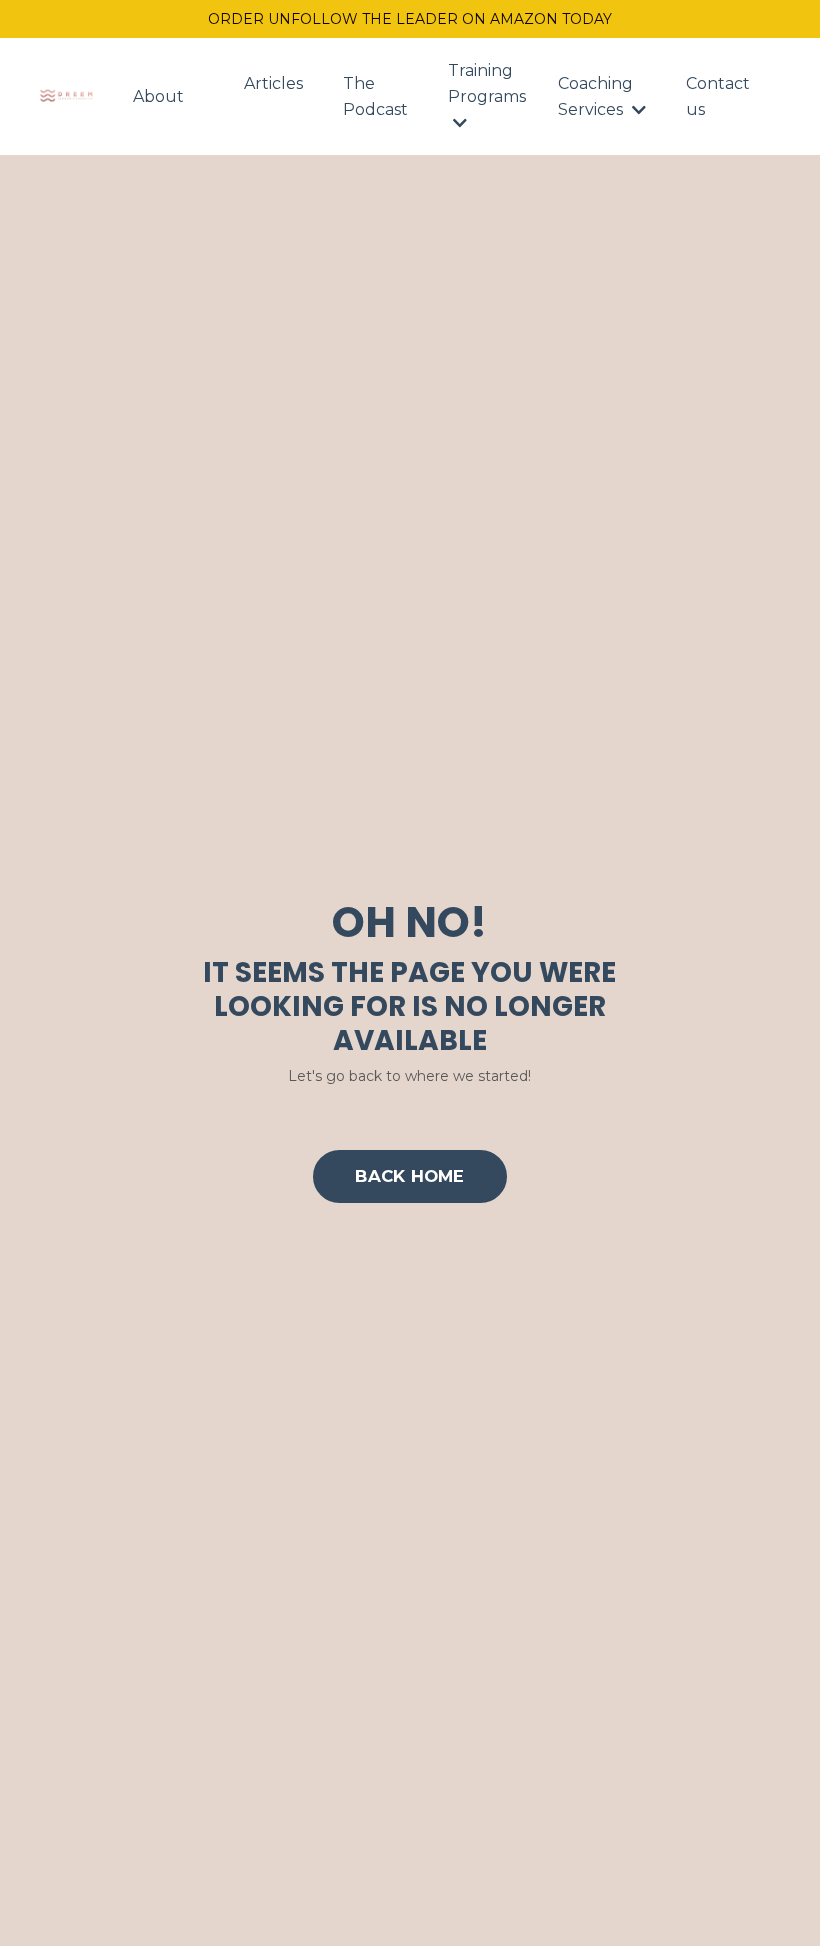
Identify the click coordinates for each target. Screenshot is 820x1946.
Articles (273, 83)
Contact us (718, 96)
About (158, 96)
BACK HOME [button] (409, 1176)
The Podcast (375, 96)
